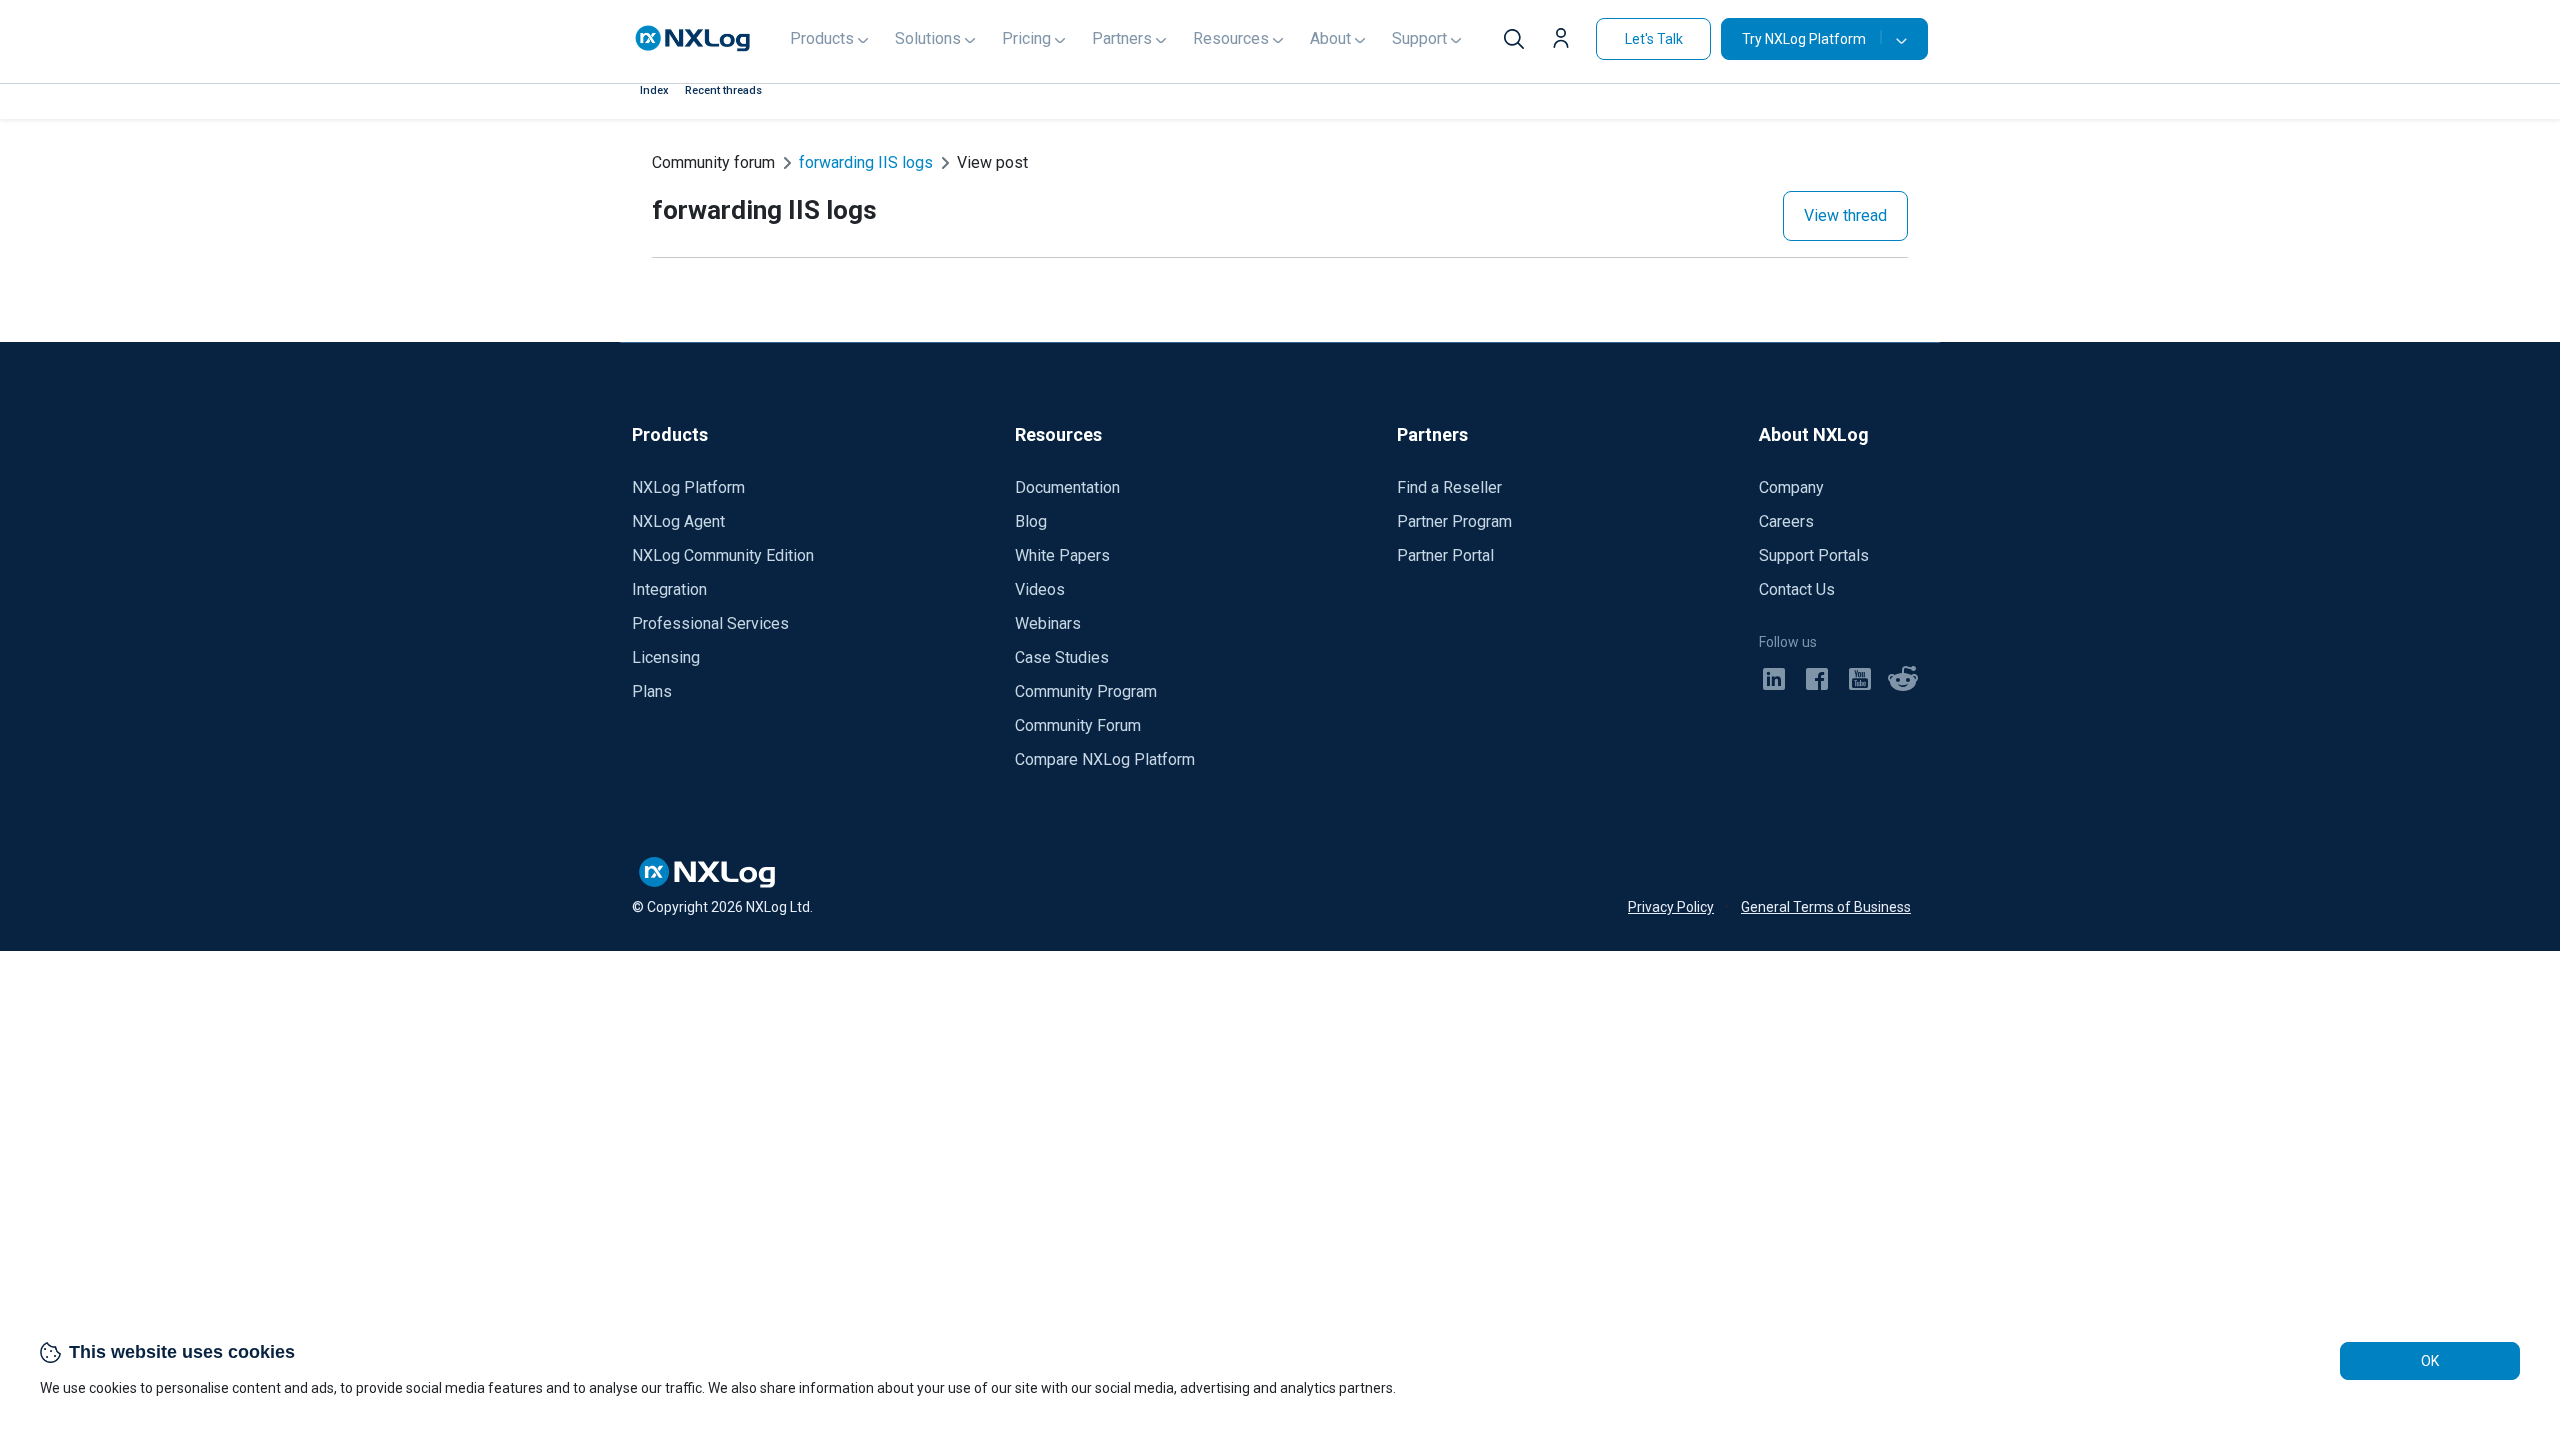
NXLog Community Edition (723, 555)
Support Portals (1814, 555)
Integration (669, 589)
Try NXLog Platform (1804, 39)
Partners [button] (1122, 38)
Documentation (1067, 487)
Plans (652, 691)
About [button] (1330, 38)
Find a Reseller (1449, 487)
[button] (1566, 41)
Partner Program (1454, 521)
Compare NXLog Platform (1105, 759)
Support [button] (1419, 38)
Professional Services (710, 623)
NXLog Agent (678, 521)
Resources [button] (1231, 38)
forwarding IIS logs (866, 162)
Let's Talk (1654, 39)
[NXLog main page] (693, 38)
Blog (1031, 521)
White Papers (1062, 555)
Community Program (1086, 691)
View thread (1845, 215)
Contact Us (1797, 589)
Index (654, 90)
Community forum (713, 162)
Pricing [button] (1026, 38)
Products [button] (822, 38)
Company (1791, 487)
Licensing (666, 657)
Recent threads (723, 90)
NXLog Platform (688, 487)
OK (2430, 1361)
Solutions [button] (928, 38)
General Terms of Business (1826, 907)
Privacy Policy (1671, 907)
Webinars (1048, 623)
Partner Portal (1445, 555)
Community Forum (1078, 725)
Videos (1040, 589)
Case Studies (1062, 657)
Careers (1786, 521)
